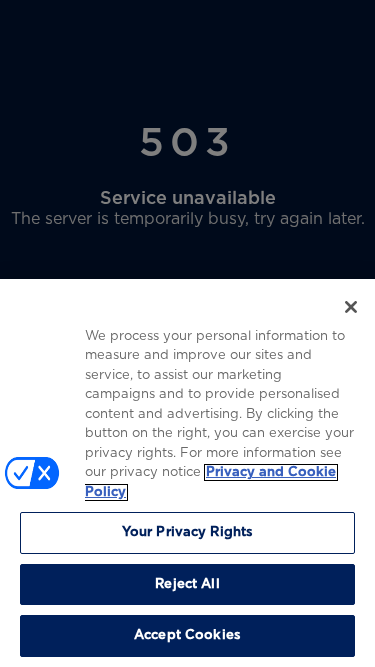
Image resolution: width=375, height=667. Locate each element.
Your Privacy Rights (187, 532)
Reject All (187, 584)
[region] (187, 473)
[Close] (351, 307)
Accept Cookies (187, 635)
